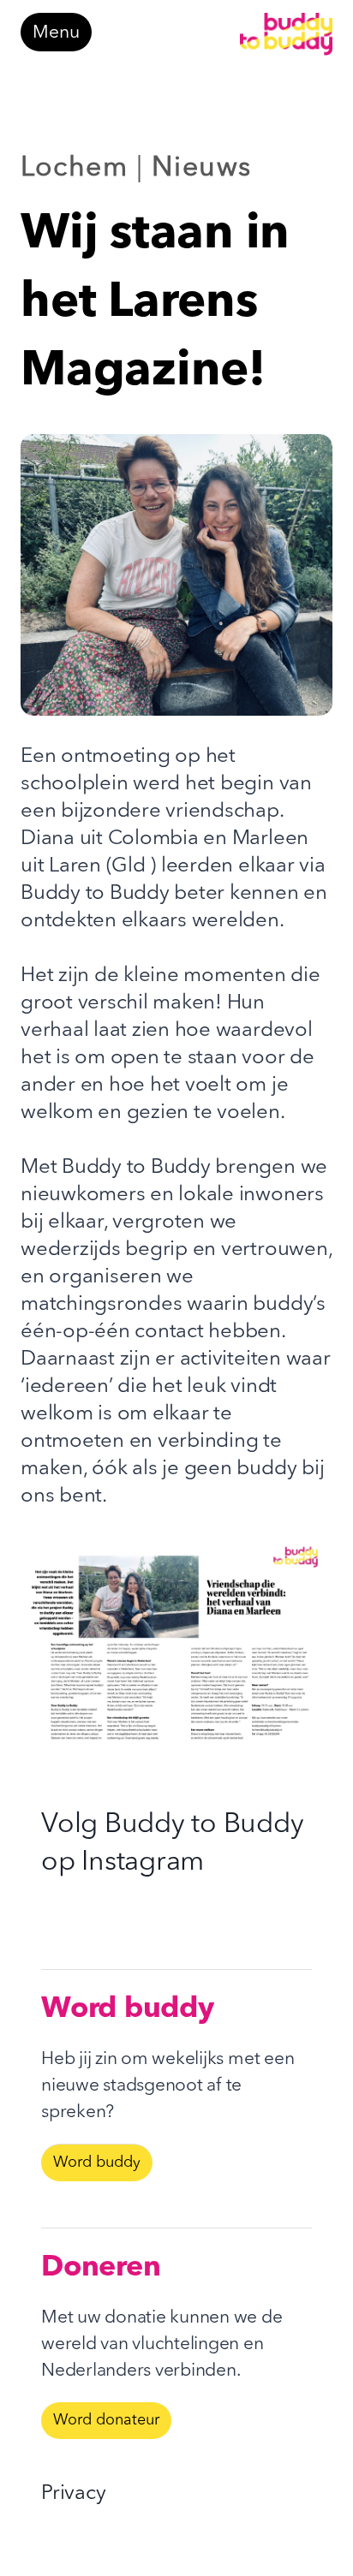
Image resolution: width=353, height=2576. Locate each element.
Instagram (143, 1863)
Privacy (73, 2494)
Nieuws (202, 169)
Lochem (75, 169)
